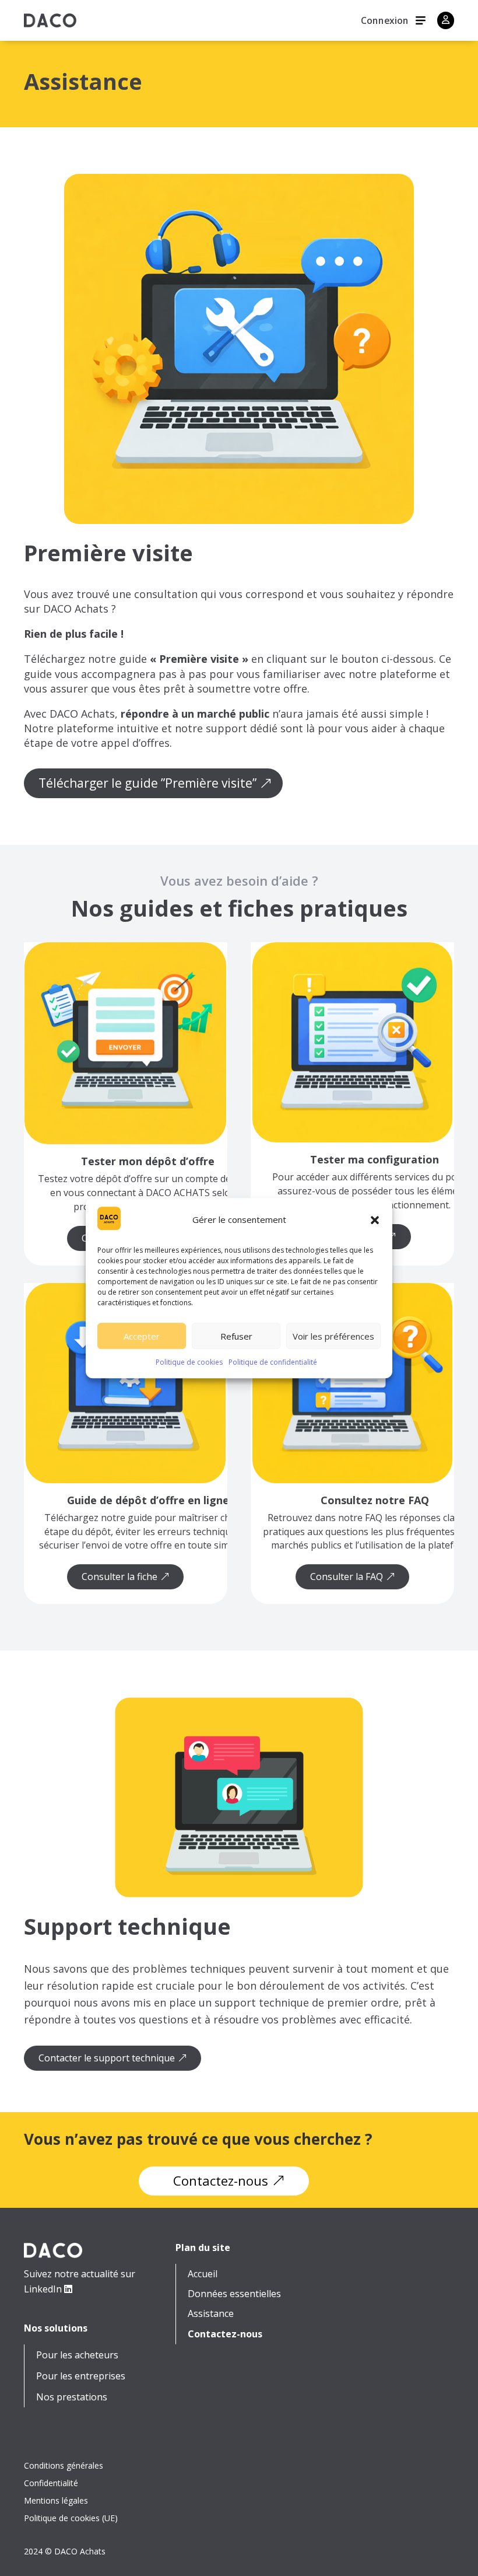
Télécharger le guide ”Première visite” (147, 783)
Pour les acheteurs (77, 2355)
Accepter (142, 1336)
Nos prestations (72, 2397)
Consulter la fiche (119, 1577)
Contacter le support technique (107, 2058)
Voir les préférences (333, 1336)
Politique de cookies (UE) (71, 2519)
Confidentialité (51, 2484)
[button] (375, 1220)
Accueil (203, 2274)
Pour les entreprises (81, 2376)
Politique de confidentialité (273, 1363)
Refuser (236, 1336)
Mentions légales (56, 2501)
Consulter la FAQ (347, 1577)
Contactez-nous (221, 2180)
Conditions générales (64, 2466)
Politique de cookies (189, 1363)
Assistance (211, 2314)
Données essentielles (234, 2294)
